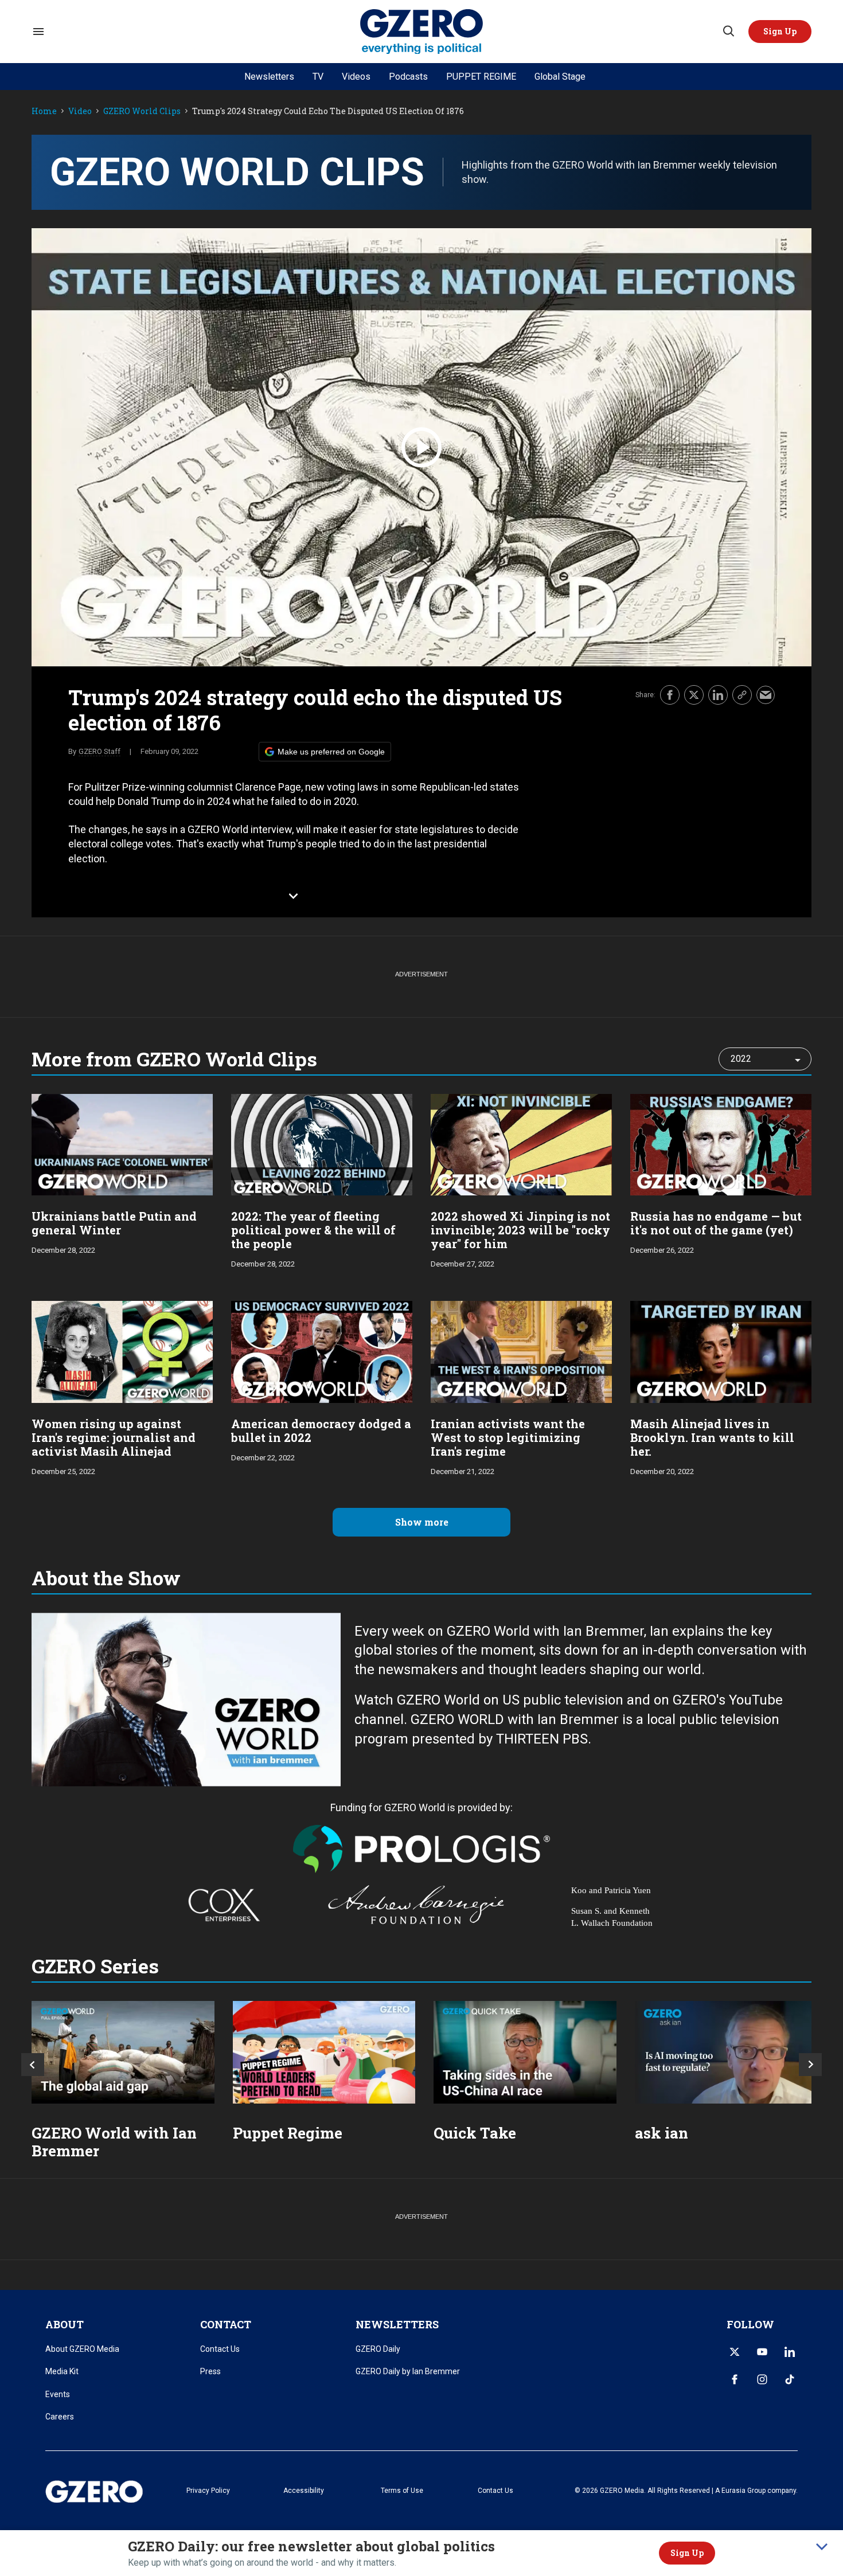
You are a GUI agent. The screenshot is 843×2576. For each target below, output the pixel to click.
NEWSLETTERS (397, 2324)
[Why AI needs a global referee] (726, 2052)
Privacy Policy (208, 2491)
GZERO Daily (378, 2349)
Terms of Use (402, 2491)
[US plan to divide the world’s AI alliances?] (525, 2052)
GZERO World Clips (142, 112)
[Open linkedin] (790, 2352)
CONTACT (226, 2324)
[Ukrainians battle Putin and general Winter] (122, 1144)
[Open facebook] (735, 2379)
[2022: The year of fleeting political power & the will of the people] (322, 1144)
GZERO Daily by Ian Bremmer (408, 2371)
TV (318, 77)
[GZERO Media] (422, 32)
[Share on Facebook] (670, 695)
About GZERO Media (82, 2349)
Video (80, 112)
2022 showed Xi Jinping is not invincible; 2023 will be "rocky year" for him (520, 1230)
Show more (422, 1522)
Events (58, 2394)
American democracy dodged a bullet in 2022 (321, 1430)
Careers (60, 2417)
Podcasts (408, 77)
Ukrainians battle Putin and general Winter (114, 1223)
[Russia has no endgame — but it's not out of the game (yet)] (721, 1144)
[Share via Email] (766, 695)
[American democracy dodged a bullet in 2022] (322, 1350)
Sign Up (687, 2553)
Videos (356, 77)
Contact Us (220, 2349)
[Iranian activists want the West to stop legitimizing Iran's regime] (521, 1350)
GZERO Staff (99, 751)
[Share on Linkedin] (718, 695)
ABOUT (65, 2324)
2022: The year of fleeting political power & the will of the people (313, 1230)
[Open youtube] (762, 2352)
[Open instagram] (762, 2379)
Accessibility (304, 2491)
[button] (780, 32)
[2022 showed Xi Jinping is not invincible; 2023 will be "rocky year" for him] (521, 1144)
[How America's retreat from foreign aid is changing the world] (123, 2052)
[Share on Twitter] (694, 695)
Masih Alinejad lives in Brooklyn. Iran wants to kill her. (712, 1437)
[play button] (421, 447)
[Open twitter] (735, 2352)
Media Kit (62, 2371)
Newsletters (269, 77)
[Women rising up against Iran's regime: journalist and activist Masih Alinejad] (122, 1350)
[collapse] (822, 2547)
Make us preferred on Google (331, 752)
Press (210, 2371)
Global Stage (560, 77)
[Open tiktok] (790, 2379)
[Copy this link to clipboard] (742, 695)
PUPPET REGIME (481, 77)
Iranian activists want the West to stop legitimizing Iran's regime (508, 1437)
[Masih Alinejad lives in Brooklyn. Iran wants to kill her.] (721, 1350)
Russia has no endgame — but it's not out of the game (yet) (716, 1223)
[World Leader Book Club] (324, 2052)
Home (44, 112)
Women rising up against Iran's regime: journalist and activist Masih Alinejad (114, 1437)
